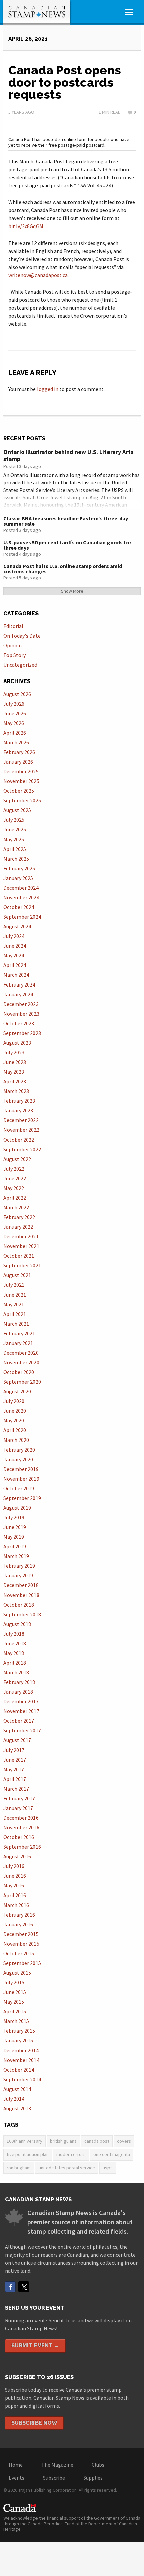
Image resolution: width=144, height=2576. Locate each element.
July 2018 (14, 1634)
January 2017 (18, 1808)
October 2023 (19, 1023)
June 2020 (15, 1411)
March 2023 (16, 1091)
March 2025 (16, 859)
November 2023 (21, 1014)
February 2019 (19, 1566)
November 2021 (21, 1246)
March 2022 (16, 1207)
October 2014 (19, 2070)
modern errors (71, 2154)
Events (17, 2478)
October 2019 (19, 1488)
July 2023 (14, 1052)
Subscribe (54, 2478)
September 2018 (22, 1614)
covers (124, 2141)
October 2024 (19, 907)
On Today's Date (22, 636)
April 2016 (15, 1895)
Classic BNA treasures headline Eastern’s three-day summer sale (66, 521)
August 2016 (17, 1856)
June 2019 (15, 1527)
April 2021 (15, 1314)
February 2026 (19, 752)
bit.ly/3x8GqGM (26, 226)
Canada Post (97, 2141)
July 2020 (14, 1401)
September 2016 (22, 1847)
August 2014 (17, 2089)
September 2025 (22, 800)
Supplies (93, 2478)
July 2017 (14, 1750)
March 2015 (16, 2021)
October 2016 (19, 1837)
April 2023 (15, 1081)
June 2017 (15, 1760)
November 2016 (21, 1827)
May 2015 (14, 2002)
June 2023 (15, 1062)
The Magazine (57, 2465)
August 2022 (17, 1159)
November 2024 (21, 897)
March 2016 (16, 1905)
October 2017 (19, 1721)
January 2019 (18, 1575)
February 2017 (19, 1798)
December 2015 (21, 1934)
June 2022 (15, 1178)
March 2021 (16, 1324)
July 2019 (14, 1517)
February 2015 (19, 2031)
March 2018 (16, 1672)
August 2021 (17, 1275)
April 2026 (15, 733)
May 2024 (14, 955)
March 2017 (16, 1789)
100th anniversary (24, 2141)
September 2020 (22, 1382)
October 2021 (19, 1256)
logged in (48, 389)
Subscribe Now (34, 2423)
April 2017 (15, 1779)
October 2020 (19, 1372)
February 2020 (19, 1450)
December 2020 (21, 1353)
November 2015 (21, 1944)
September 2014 (22, 2079)
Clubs (98, 2465)
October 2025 (19, 791)
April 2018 (15, 1663)
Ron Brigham (19, 2168)
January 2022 (18, 1227)
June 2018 (15, 1643)
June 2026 (15, 713)
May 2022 (14, 1188)
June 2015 (15, 1992)
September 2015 (22, 1963)
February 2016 (19, 1915)
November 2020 (21, 1362)
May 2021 (14, 1304)
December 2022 (21, 1120)
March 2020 (16, 1440)
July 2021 (14, 1285)
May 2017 (14, 1769)
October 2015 (19, 1953)
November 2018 (21, 1595)
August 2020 (17, 1391)
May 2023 (14, 1072)
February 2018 (19, 1682)
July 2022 (14, 1169)
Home (16, 2465)
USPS (108, 2168)
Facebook (10, 2287)
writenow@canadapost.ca (38, 275)
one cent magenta (112, 2154)
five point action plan (28, 2154)
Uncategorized (20, 665)
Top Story (15, 655)
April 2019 (15, 1546)
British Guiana (63, 2141)
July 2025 (14, 820)
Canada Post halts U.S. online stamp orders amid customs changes (63, 569)
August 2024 (17, 926)
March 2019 (16, 1556)
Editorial (13, 626)
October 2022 (19, 1140)
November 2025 (21, 781)
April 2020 (15, 1430)
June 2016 (15, 1876)
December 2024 (21, 888)
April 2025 (15, 849)
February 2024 (19, 984)
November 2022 (21, 1130)
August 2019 (17, 1508)
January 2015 (18, 2040)
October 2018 (19, 1605)
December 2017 (21, 1701)
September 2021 (22, 1265)
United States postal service (67, 2168)
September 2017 (22, 1730)
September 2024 (22, 917)
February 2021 (19, 1333)
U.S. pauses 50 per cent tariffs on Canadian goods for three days (67, 545)
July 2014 (14, 2099)
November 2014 (21, 2060)
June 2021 (15, 1295)
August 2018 (17, 1624)
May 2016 (14, 1885)
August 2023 (17, 1043)
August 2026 (17, 694)
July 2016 (14, 1866)
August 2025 (17, 810)
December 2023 (21, 1004)
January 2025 (18, 878)
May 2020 (14, 1420)
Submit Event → (35, 2346)
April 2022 (15, 1198)
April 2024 (15, 965)
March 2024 (16, 975)
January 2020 (18, 1459)
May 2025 (14, 839)
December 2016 (21, 1818)
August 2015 (17, 1973)
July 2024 (14, 936)
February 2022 (19, 1217)
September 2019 (22, 1498)
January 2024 (18, 994)
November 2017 (21, 1711)
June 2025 (15, 829)
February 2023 (19, 1101)
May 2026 (14, 723)
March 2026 (16, 742)
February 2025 (19, 868)
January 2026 (18, 762)
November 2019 (21, 1479)
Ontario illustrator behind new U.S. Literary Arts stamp (68, 456)
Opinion (13, 645)
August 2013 (17, 2108)
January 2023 (18, 1110)
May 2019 (14, 1537)
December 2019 (21, 1469)
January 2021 (18, 1343)
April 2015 (15, 2011)
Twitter (24, 2287)
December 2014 (21, 2050)
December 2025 (21, 771)
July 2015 (14, 1982)
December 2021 (21, 1236)
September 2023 (22, 1033)
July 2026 (14, 704)
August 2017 (17, 1740)
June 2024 (15, 946)
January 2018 (18, 1692)
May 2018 (14, 1653)
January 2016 (18, 1924)
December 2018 (21, 1585)
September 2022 (22, 1149)
